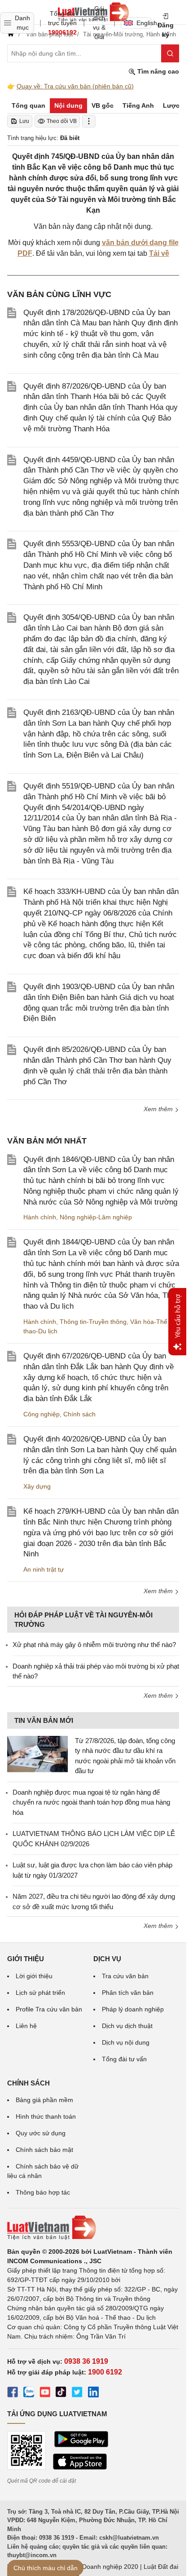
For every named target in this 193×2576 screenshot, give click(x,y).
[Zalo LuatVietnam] (29, 2393)
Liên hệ (26, 2026)
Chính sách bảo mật (44, 2150)
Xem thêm (159, 1109)
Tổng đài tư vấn (124, 2059)
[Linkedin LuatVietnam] (93, 2393)
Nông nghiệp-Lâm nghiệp (96, 1217)
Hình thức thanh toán (46, 2116)
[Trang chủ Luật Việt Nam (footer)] (93, 2228)
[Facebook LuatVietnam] (13, 2393)
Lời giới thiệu (34, 1976)
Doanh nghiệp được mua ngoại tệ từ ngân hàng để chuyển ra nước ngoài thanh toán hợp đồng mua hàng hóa (91, 1802)
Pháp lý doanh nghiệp (133, 2009)
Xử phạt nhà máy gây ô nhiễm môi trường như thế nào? (94, 1645)
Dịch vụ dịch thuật (127, 2026)
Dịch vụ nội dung (126, 2042)
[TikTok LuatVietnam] (61, 2393)
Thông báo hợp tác (43, 2192)
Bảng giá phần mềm (44, 2100)
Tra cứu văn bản (125, 1976)
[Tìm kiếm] (170, 53)
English (144, 23)
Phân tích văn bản (128, 1993)
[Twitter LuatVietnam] (77, 2393)
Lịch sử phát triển (40, 1993)
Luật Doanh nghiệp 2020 (103, 2567)
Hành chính (40, 1217)
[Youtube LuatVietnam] (45, 2393)
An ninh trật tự (44, 1569)
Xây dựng (37, 1486)
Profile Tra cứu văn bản (49, 2009)
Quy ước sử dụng (41, 2133)
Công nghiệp (42, 1414)
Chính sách (79, 1414)
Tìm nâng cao (157, 71)
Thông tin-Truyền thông (93, 1322)
